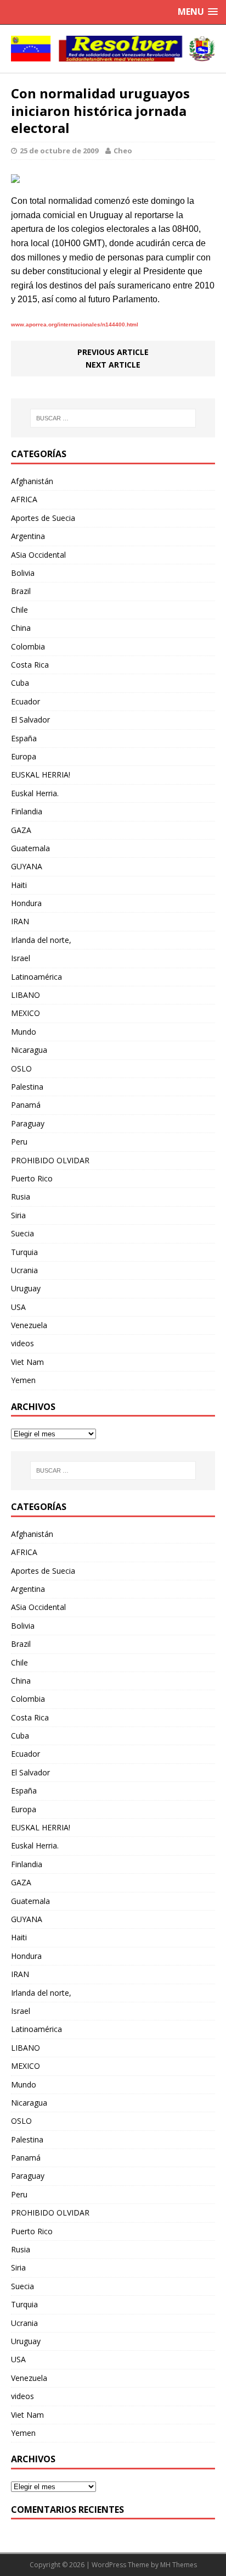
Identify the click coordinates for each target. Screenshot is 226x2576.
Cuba (20, 683)
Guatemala (30, 848)
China (21, 628)
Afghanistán (32, 481)
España (24, 738)
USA (18, 1307)
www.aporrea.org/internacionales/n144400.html (75, 324)
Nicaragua (29, 1050)
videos (22, 1343)
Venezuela (29, 1325)
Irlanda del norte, (41, 940)
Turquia (24, 1252)
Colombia (28, 646)
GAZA (21, 830)
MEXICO (26, 1013)
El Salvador (30, 720)
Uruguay (26, 1288)
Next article (113, 365)
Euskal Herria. (35, 793)
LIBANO (26, 995)
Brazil (21, 591)
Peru (19, 1142)
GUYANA (27, 866)
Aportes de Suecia (43, 518)
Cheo (123, 151)
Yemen (23, 1380)
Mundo (24, 1032)
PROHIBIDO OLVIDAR (50, 1160)
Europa (24, 756)
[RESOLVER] (113, 49)
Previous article (113, 352)
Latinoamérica (36, 977)
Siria (18, 1215)
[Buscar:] (113, 418)
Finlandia (27, 811)
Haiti (19, 885)
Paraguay (28, 1123)
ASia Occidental (38, 555)
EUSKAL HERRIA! (41, 775)
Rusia (21, 1197)
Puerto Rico (32, 1178)
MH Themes (179, 2565)
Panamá (26, 1105)
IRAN (20, 921)
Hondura (26, 903)
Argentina (28, 536)
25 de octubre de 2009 (59, 151)
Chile (19, 610)
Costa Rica (30, 665)
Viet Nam (27, 1362)
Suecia (22, 1233)
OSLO (21, 1068)
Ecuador (26, 701)
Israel (21, 958)
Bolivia (23, 573)
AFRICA (24, 499)
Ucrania (24, 1270)
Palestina (27, 1087)
